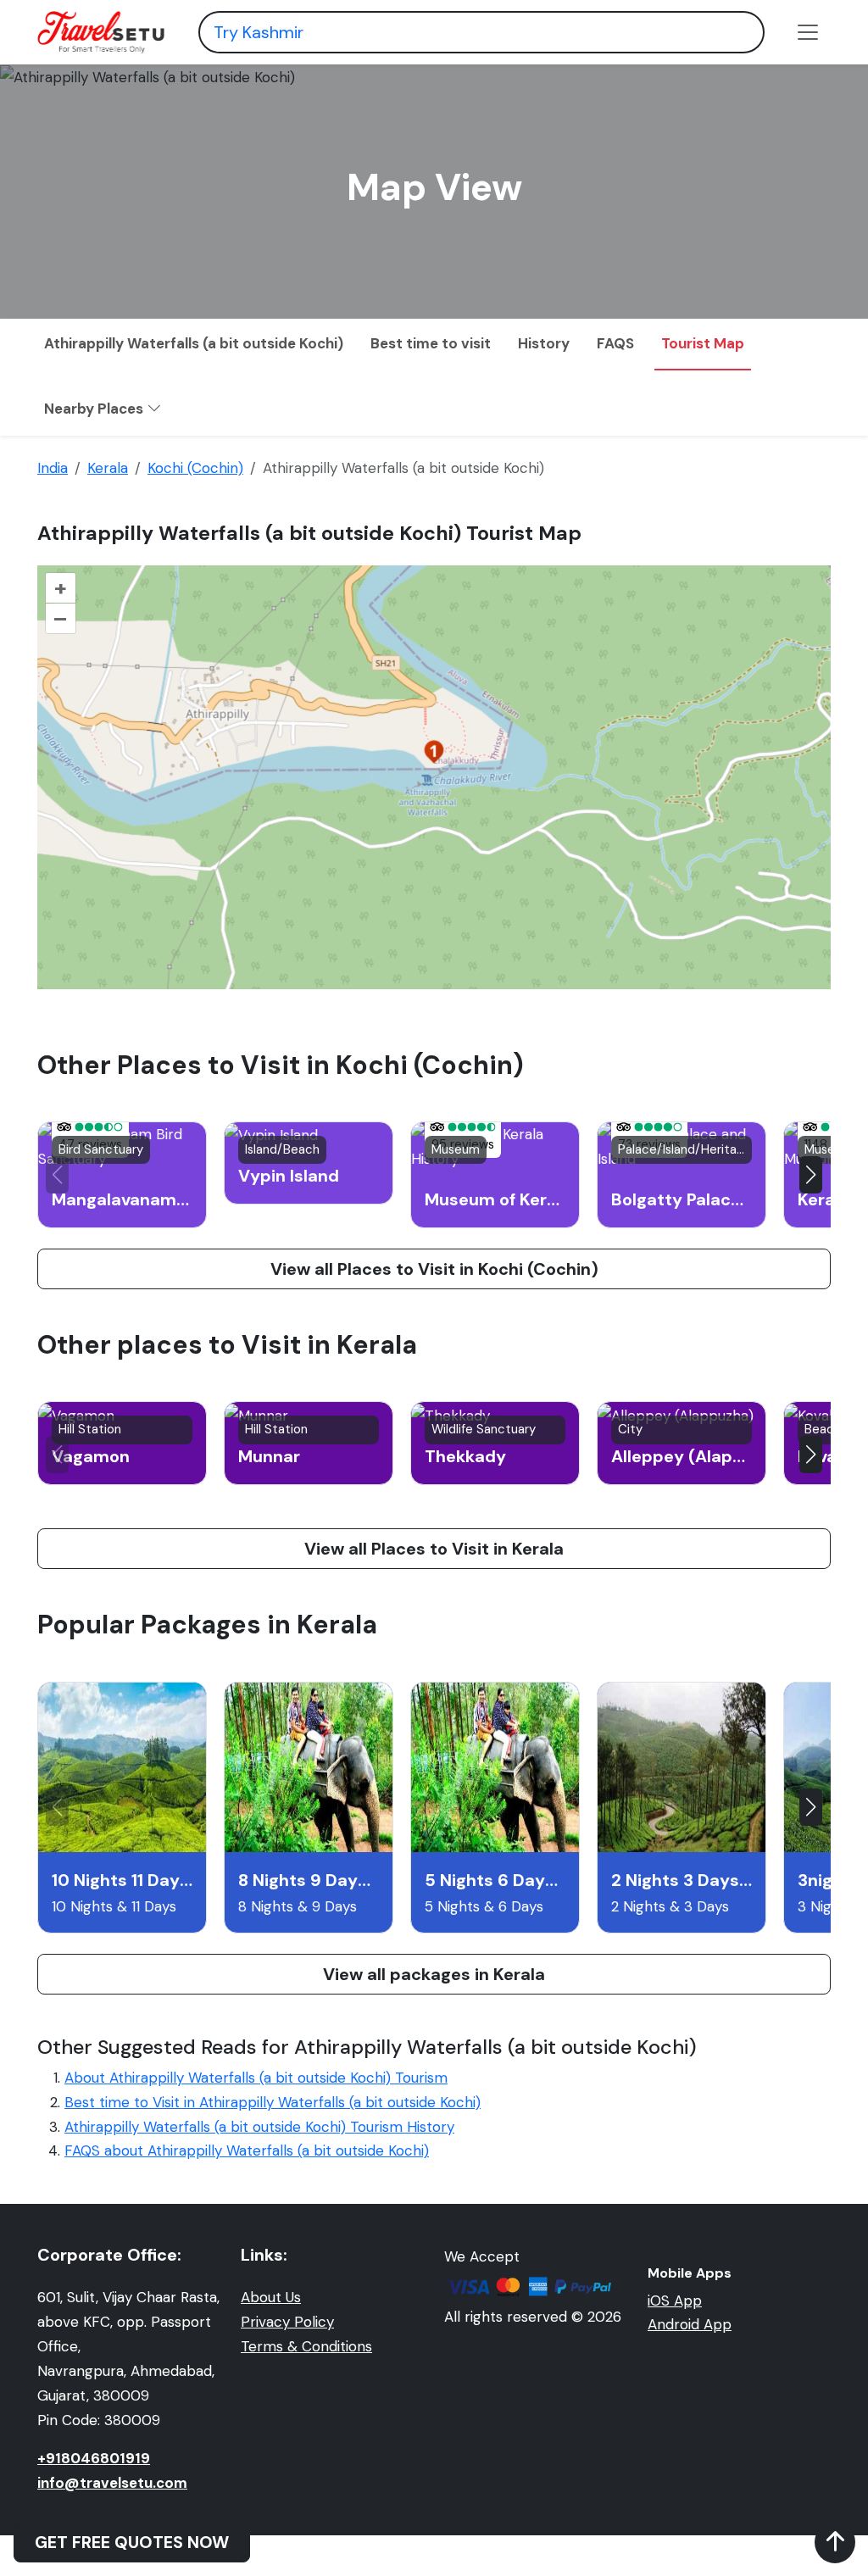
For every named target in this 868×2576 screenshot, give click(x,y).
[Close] (751, 51)
